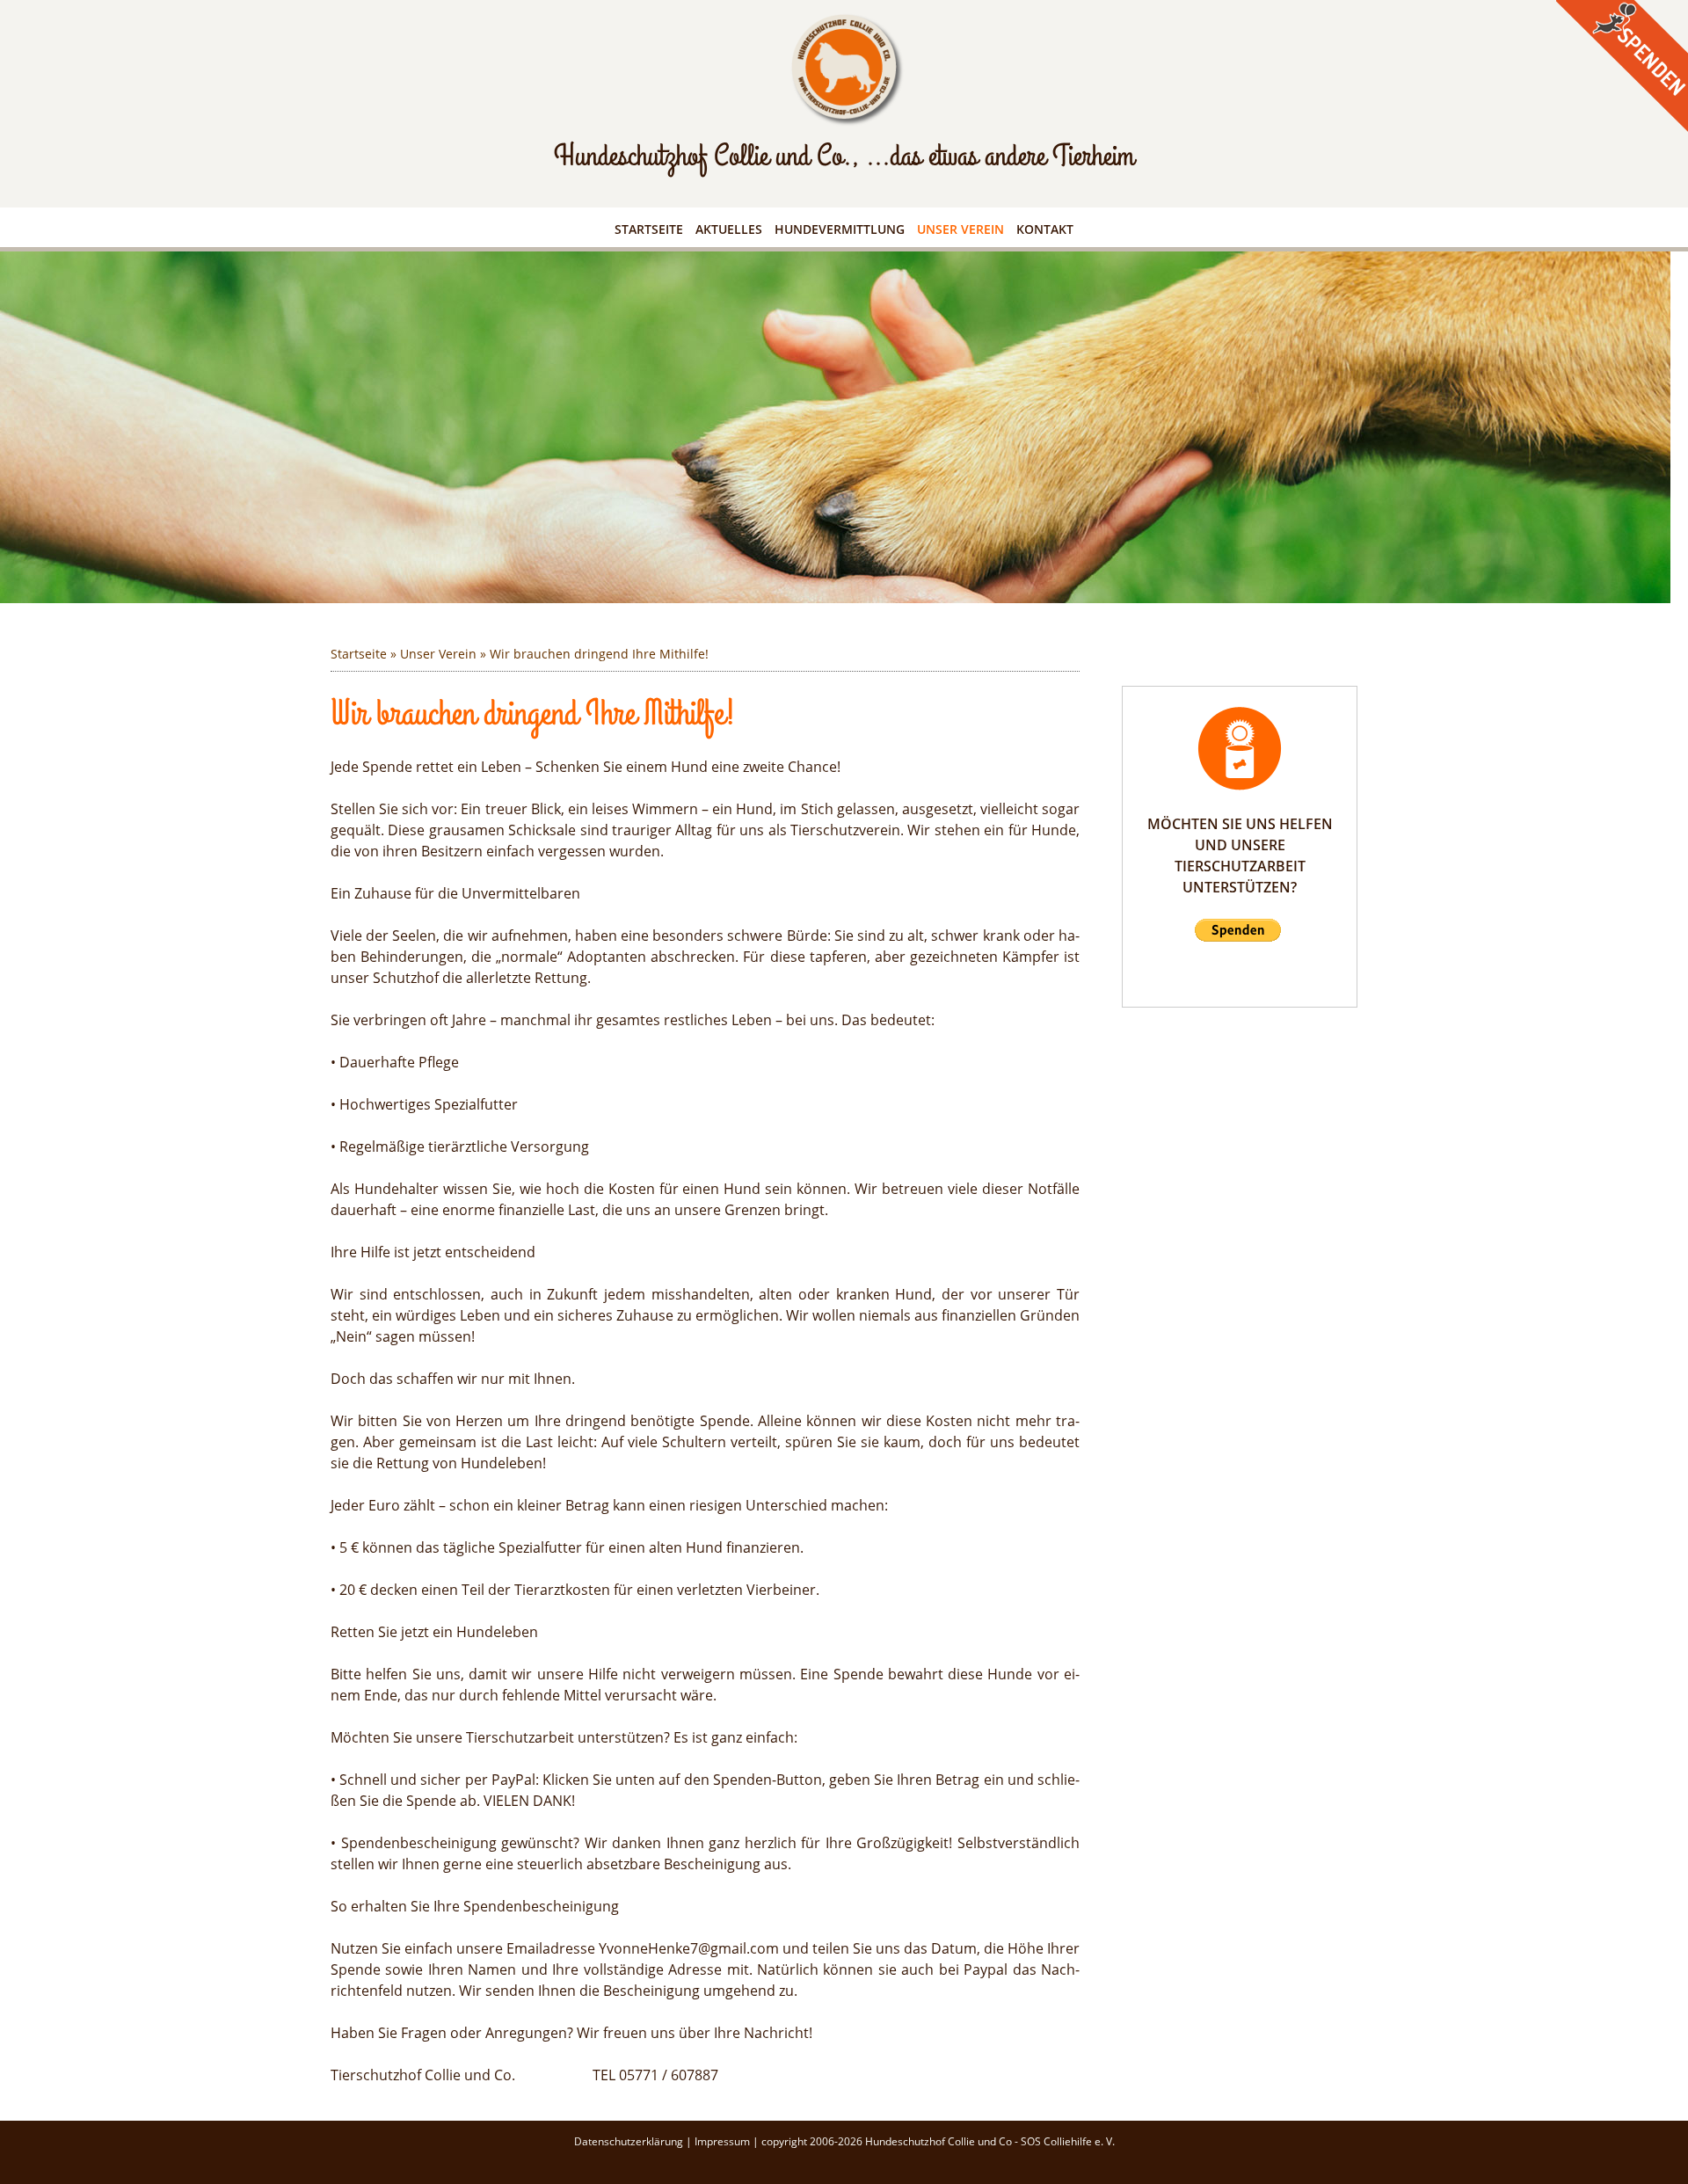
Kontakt (1045, 229)
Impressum (724, 2141)
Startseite (649, 229)
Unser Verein (960, 229)
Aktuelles (729, 229)
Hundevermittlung (840, 229)
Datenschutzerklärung (630, 2141)
